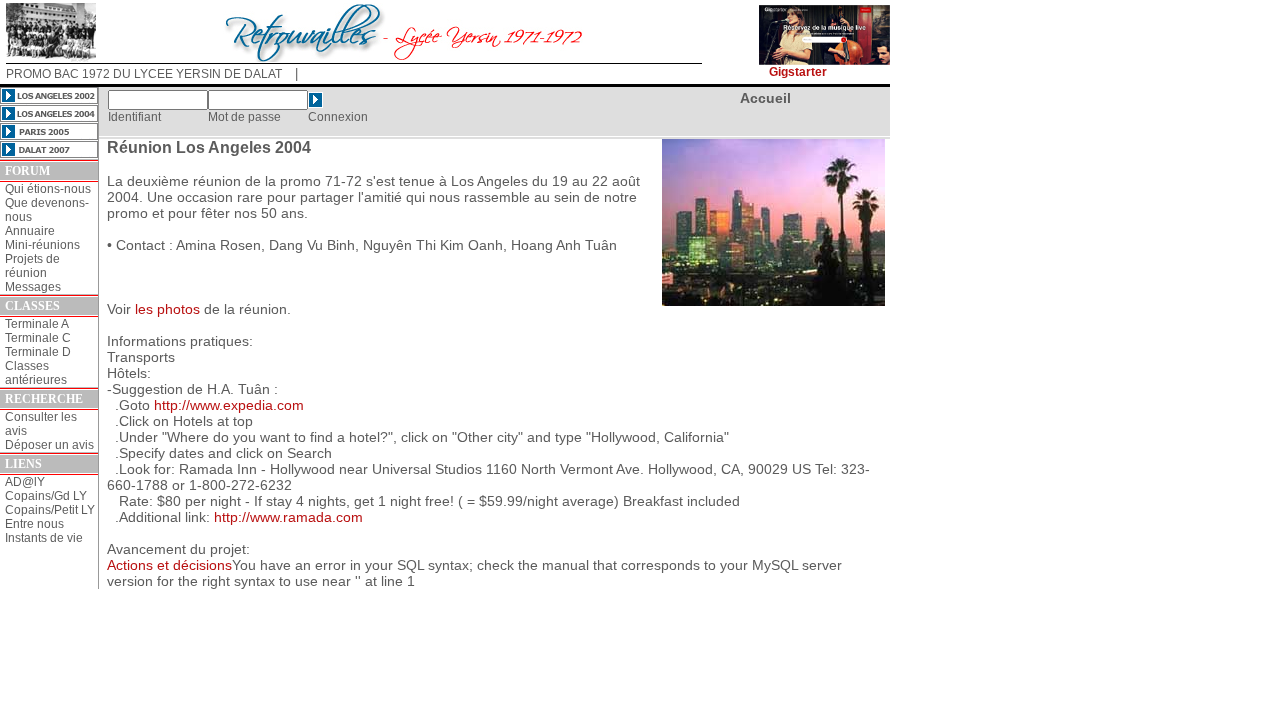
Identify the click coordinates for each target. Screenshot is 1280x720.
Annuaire (30, 231)
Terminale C (38, 338)
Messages (33, 287)
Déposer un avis (49, 445)
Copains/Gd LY (46, 496)
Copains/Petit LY (50, 510)
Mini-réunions (42, 245)
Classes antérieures (36, 373)
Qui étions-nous (48, 189)
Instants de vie (44, 538)
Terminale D (38, 352)
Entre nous (34, 524)
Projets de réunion (32, 266)
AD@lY (25, 482)
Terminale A (37, 324)
